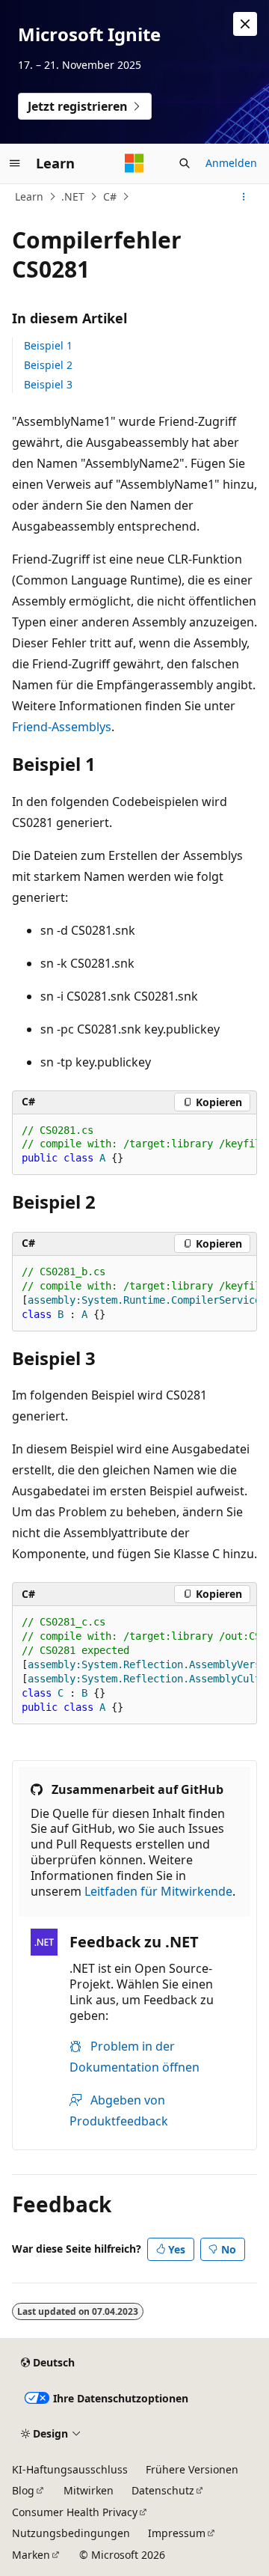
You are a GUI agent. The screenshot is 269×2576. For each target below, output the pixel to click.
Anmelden (231, 163)
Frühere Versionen (192, 2469)
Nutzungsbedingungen (71, 2533)
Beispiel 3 (48, 384)
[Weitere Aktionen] (244, 197)
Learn (29, 196)
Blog (23, 2490)
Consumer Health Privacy (75, 2512)
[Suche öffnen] (185, 163)
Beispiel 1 (48, 345)
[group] (134, 1145)
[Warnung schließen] (245, 24)
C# (110, 196)
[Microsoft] (134, 163)
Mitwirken (89, 2490)
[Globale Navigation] (15, 163)
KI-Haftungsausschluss (70, 2469)
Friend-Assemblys (62, 727)
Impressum (177, 2533)
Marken (31, 2555)
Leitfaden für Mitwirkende (158, 1891)
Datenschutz (163, 2490)
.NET (73, 196)
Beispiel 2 (48, 365)
